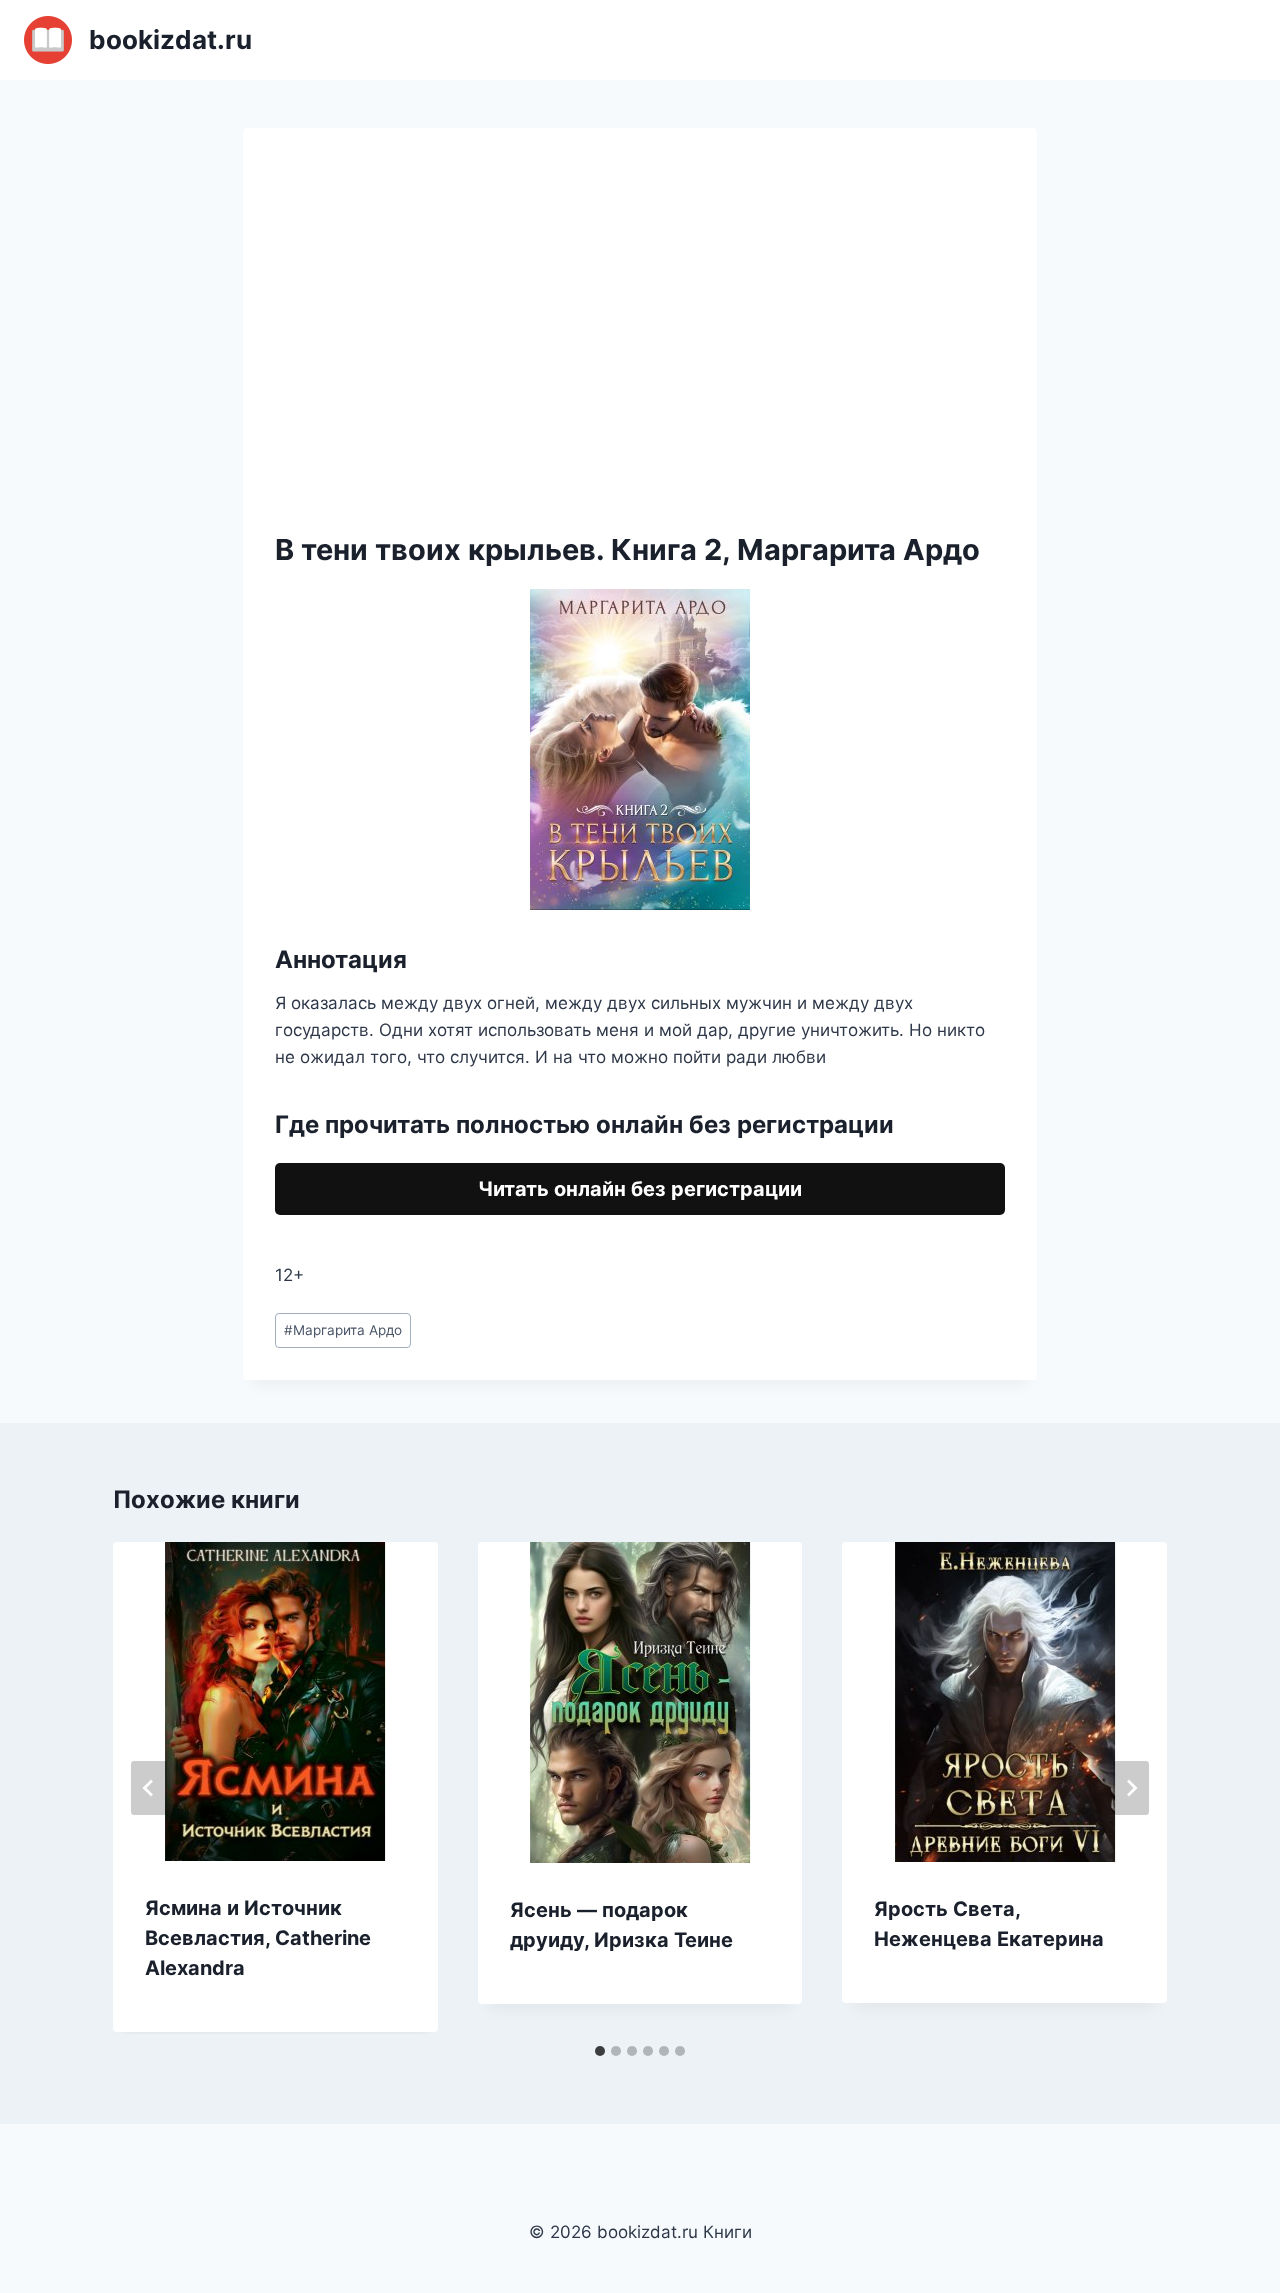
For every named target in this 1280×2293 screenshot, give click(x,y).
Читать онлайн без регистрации (640, 1189)
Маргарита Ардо (343, 1330)
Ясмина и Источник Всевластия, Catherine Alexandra (258, 1938)
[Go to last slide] (149, 1788)
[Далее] (1131, 1788)
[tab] (600, 2051)
